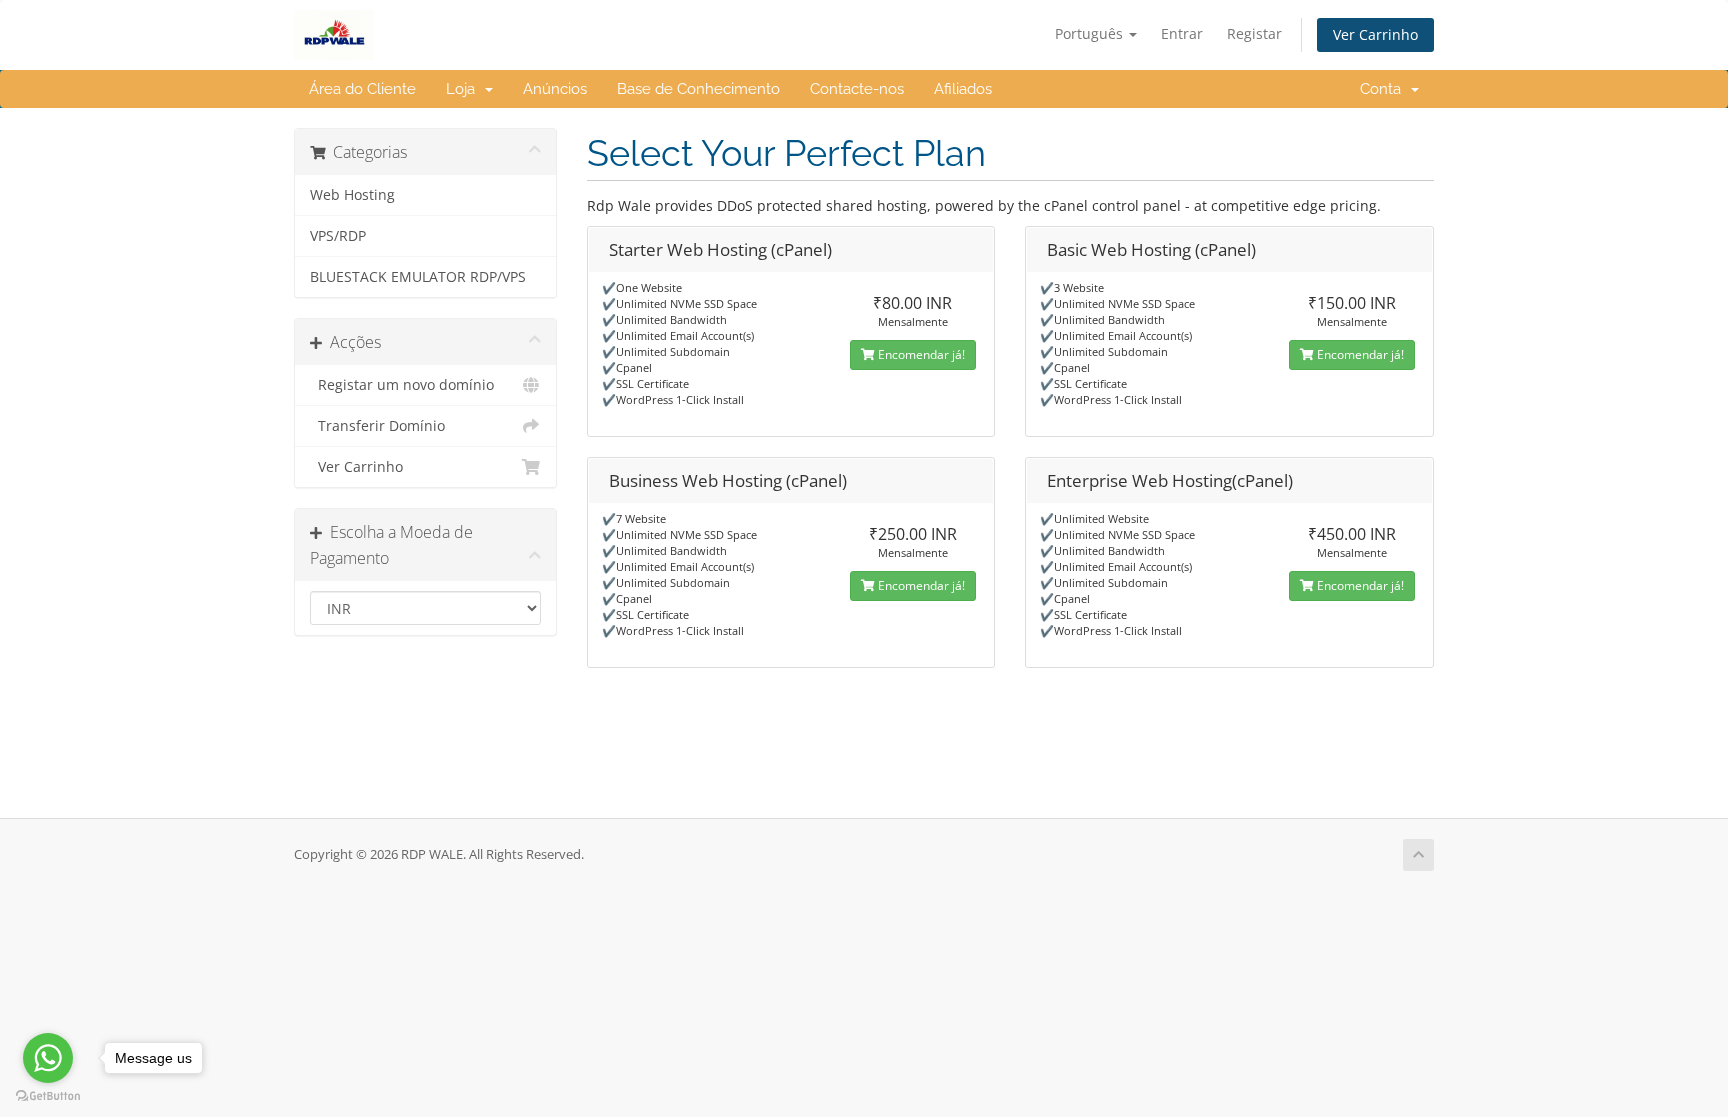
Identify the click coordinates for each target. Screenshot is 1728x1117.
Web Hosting (352, 195)
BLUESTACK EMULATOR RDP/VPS (418, 277)
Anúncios (555, 89)
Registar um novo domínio (402, 385)
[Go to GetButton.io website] (48, 1096)
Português (1091, 33)
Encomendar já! (920, 354)
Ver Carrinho (1375, 34)
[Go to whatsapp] (48, 1058)
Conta (1384, 89)
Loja (464, 89)
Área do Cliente (362, 89)
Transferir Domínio (377, 426)
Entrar (1182, 33)
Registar (1254, 33)
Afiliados (963, 89)
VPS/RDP (338, 236)
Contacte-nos (857, 89)
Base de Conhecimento (698, 89)
